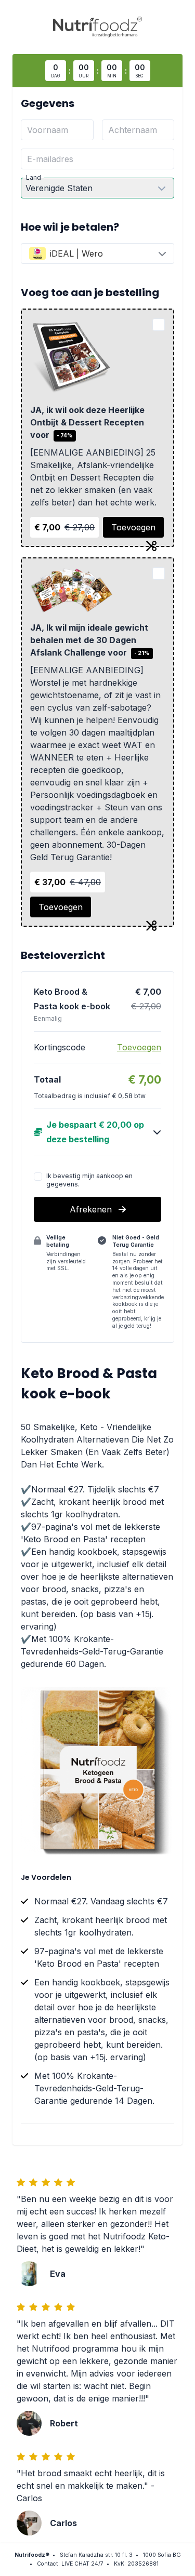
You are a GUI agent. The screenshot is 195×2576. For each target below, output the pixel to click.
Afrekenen (92, 1209)
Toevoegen (133, 527)
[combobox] (97, 253)
